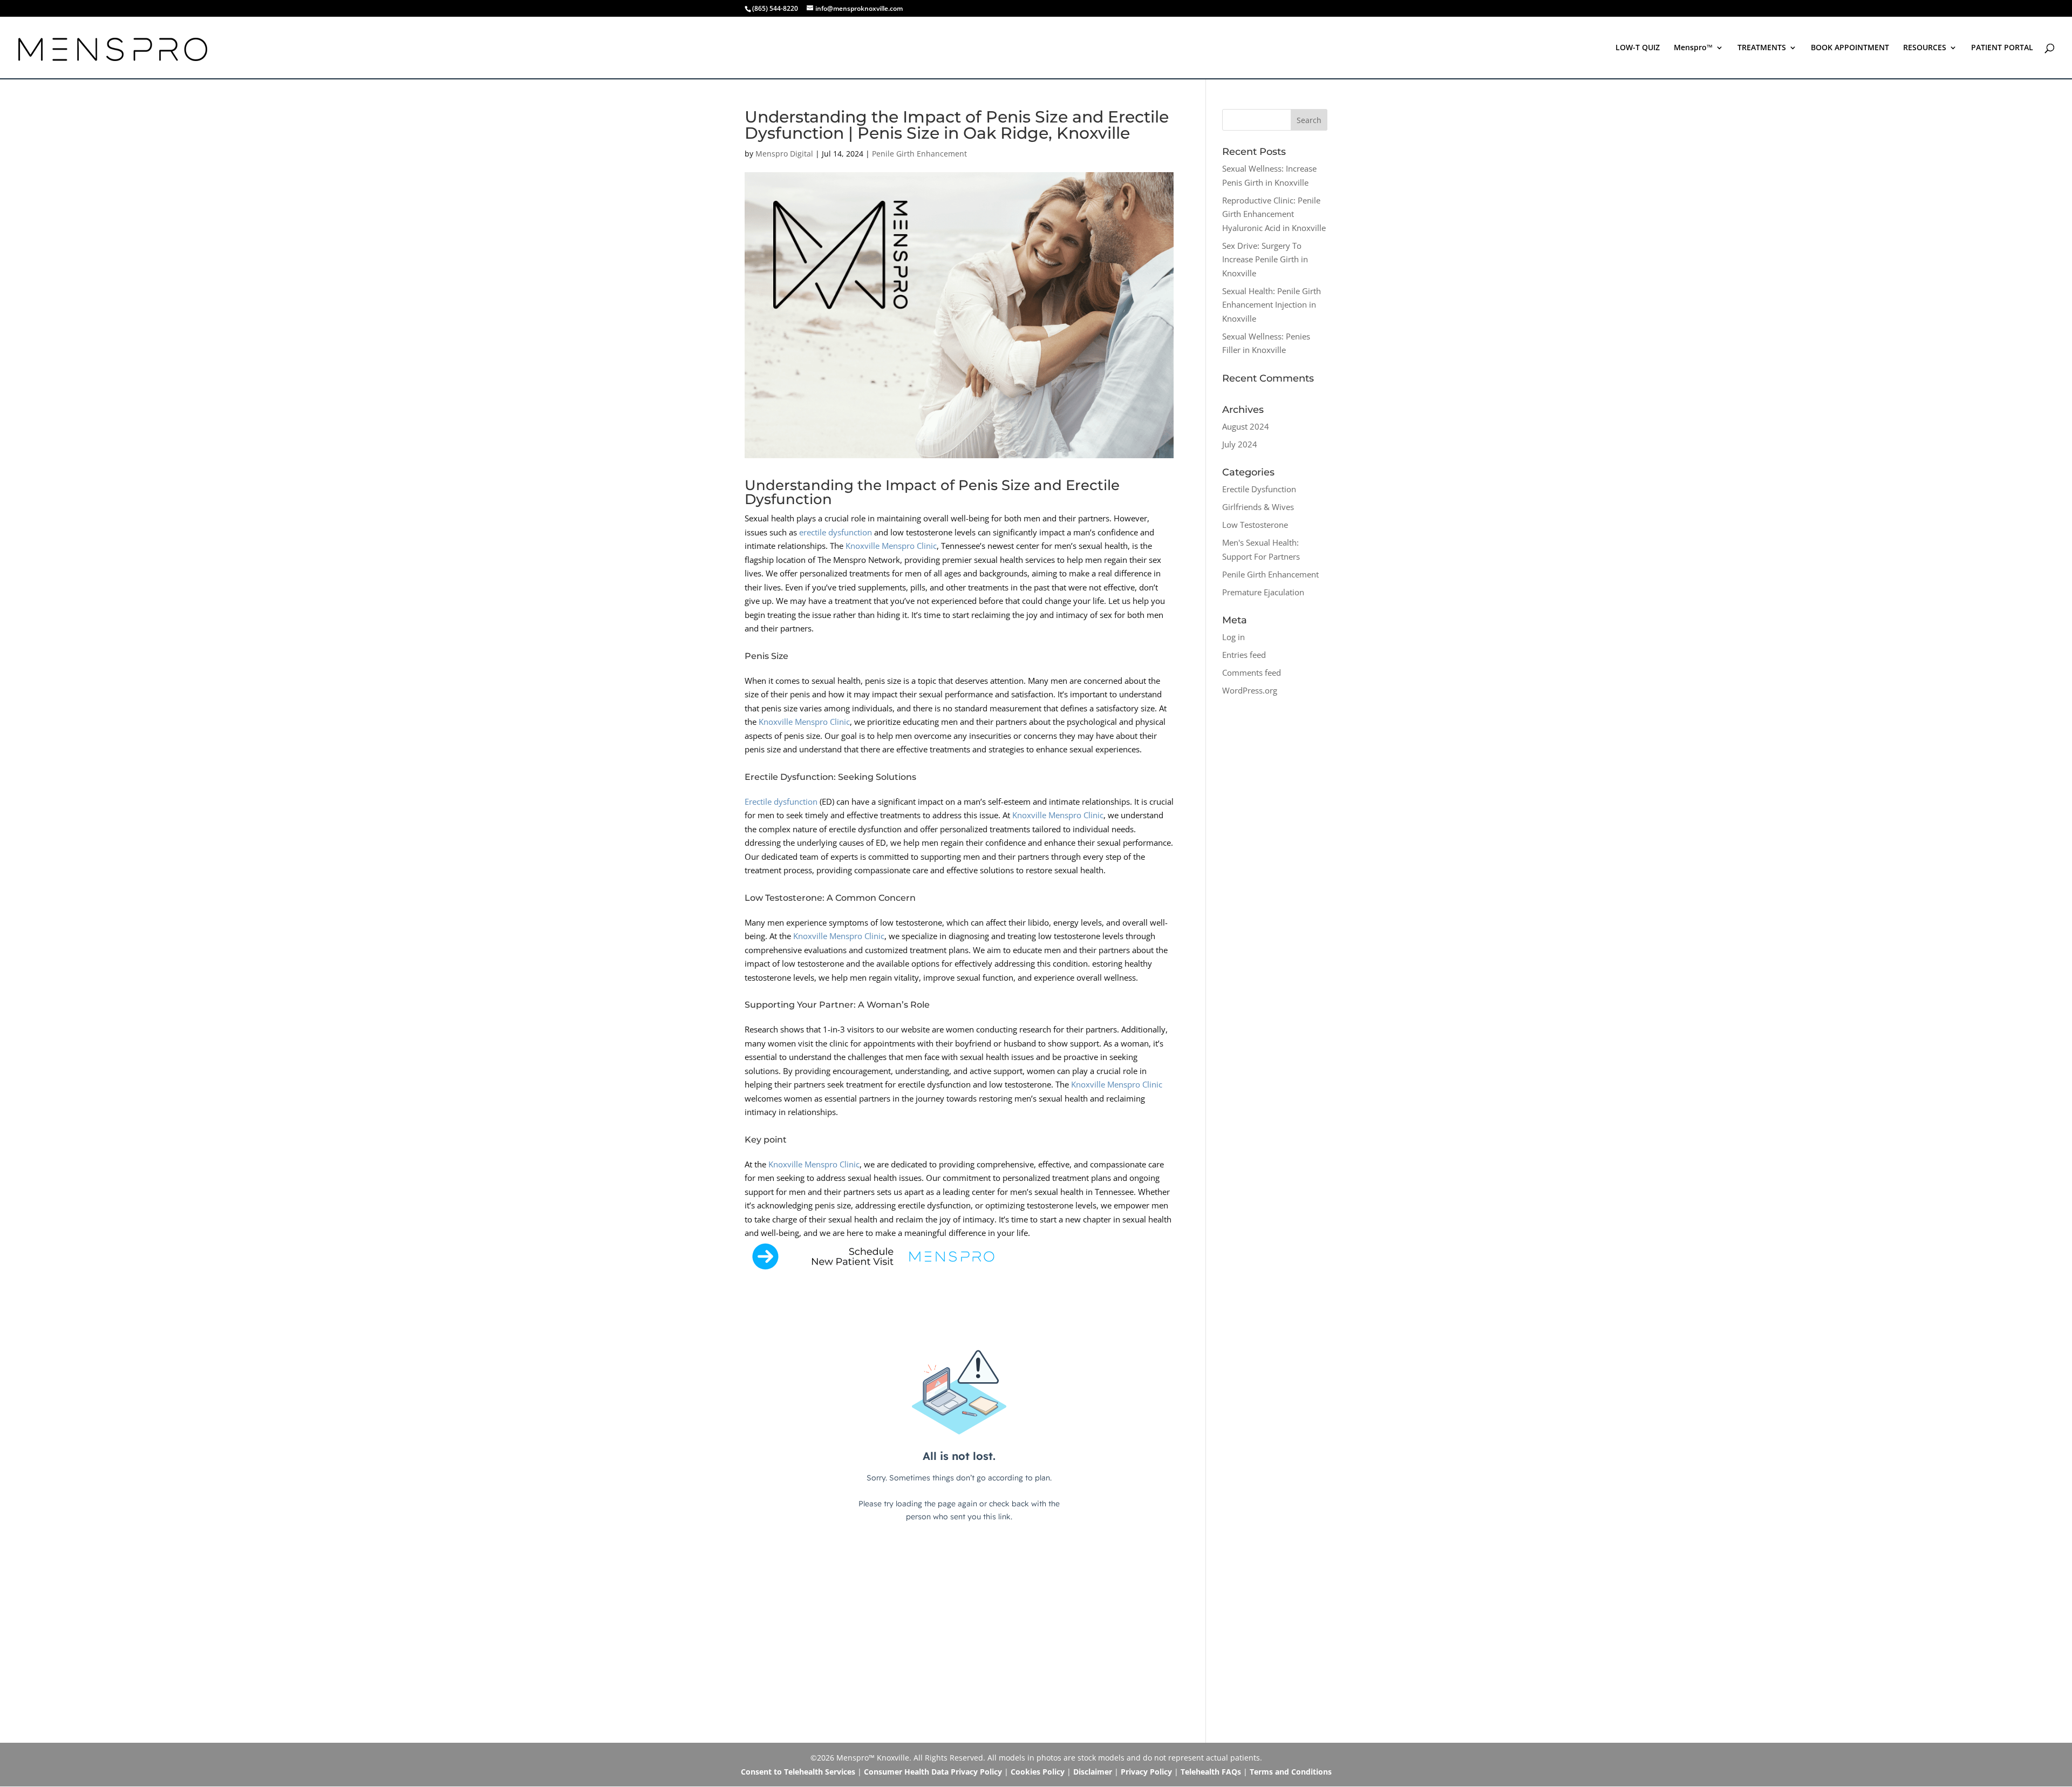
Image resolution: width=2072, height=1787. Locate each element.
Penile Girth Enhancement (919, 154)
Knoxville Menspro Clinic (891, 546)
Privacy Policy (1146, 1772)
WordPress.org (1250, 690)
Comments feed (1252, 672)
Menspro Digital (784, 154)
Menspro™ (1693, 48)
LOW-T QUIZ (1638, 48)
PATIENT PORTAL (2002, 48)
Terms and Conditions (1291, 1772)
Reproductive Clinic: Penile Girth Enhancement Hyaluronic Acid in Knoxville (1274, 214)
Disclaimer (1093, 1772)
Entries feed (1244, 655)
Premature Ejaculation (1263, 592)
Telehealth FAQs (1211, 1772)
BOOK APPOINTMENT (1850, 48)
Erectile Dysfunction (1259, 489)
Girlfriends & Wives (1258, 507)
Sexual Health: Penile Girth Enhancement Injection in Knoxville (1272, 305)
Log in (1233, 637)
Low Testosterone (1255, 525)
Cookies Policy (1038, 1772)
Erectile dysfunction (781, 801)
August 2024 (1246, 426)
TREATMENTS (1762, 48)
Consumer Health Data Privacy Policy (933, 1772)
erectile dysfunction (836, 532)
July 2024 (1240, 444)
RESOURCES (1925, 48)
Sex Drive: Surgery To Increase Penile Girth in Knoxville (1265, 259)
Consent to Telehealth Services (798, 1772)
